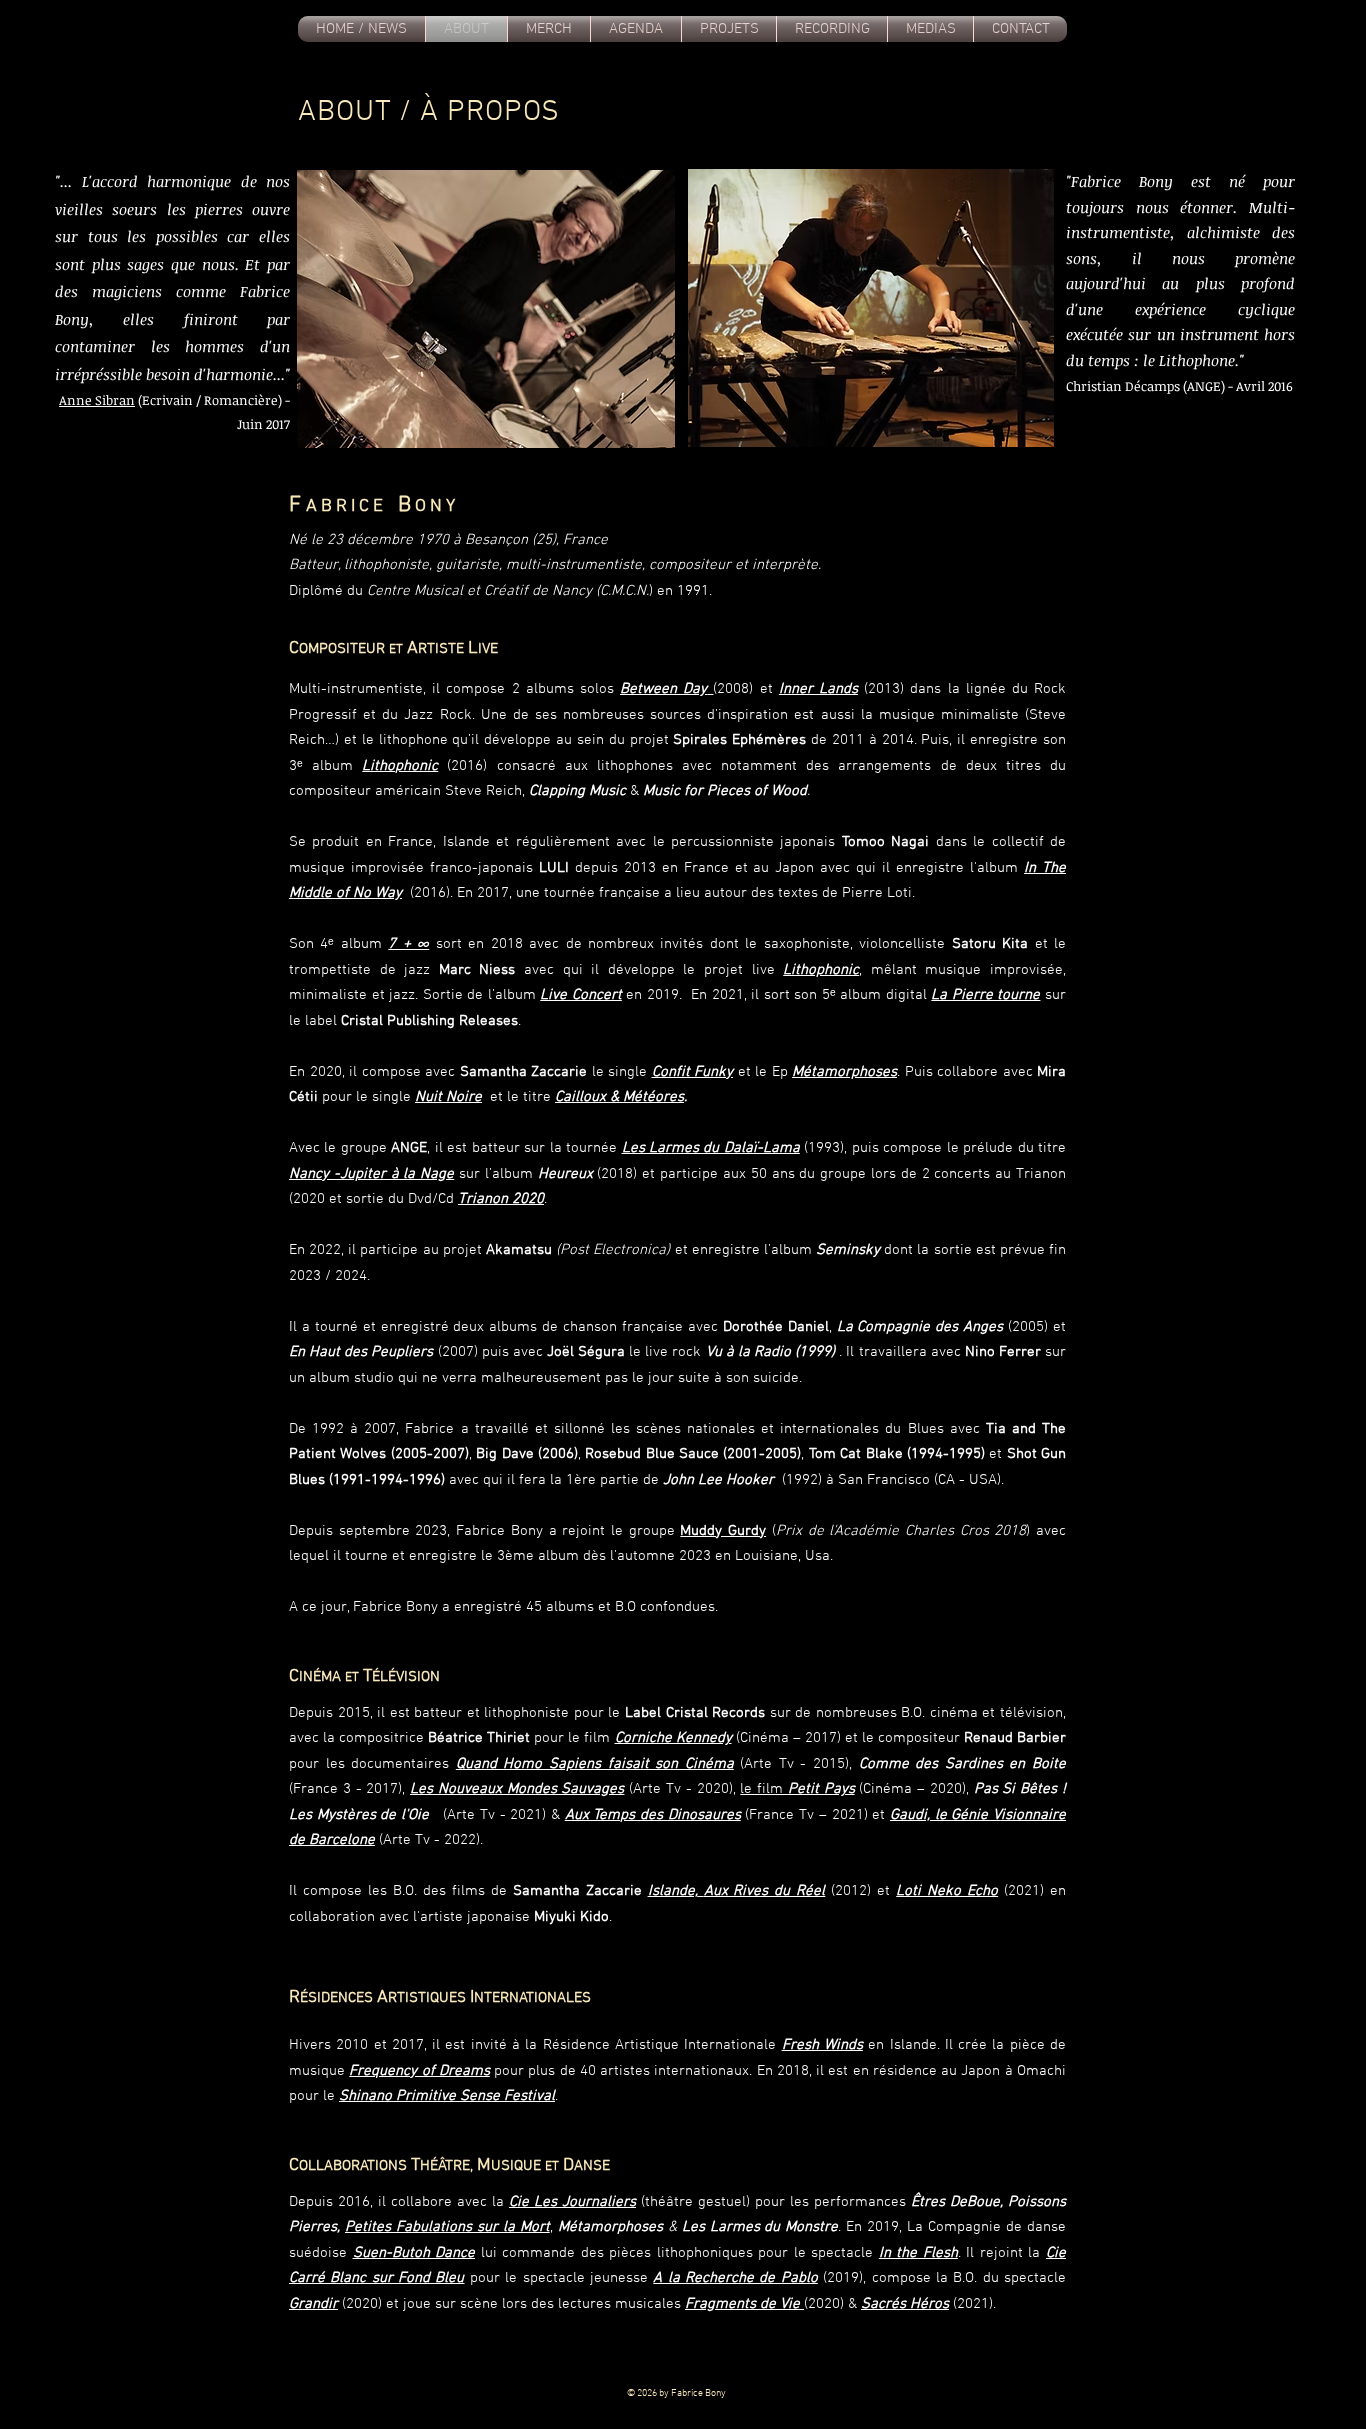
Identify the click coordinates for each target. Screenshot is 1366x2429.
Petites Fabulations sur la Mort (447, 2227)
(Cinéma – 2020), (914, 1789)
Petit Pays (821, 1789)
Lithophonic (400, 766)
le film (764, 1789)
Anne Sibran (97, 400)
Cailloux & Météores (619, 1097)
